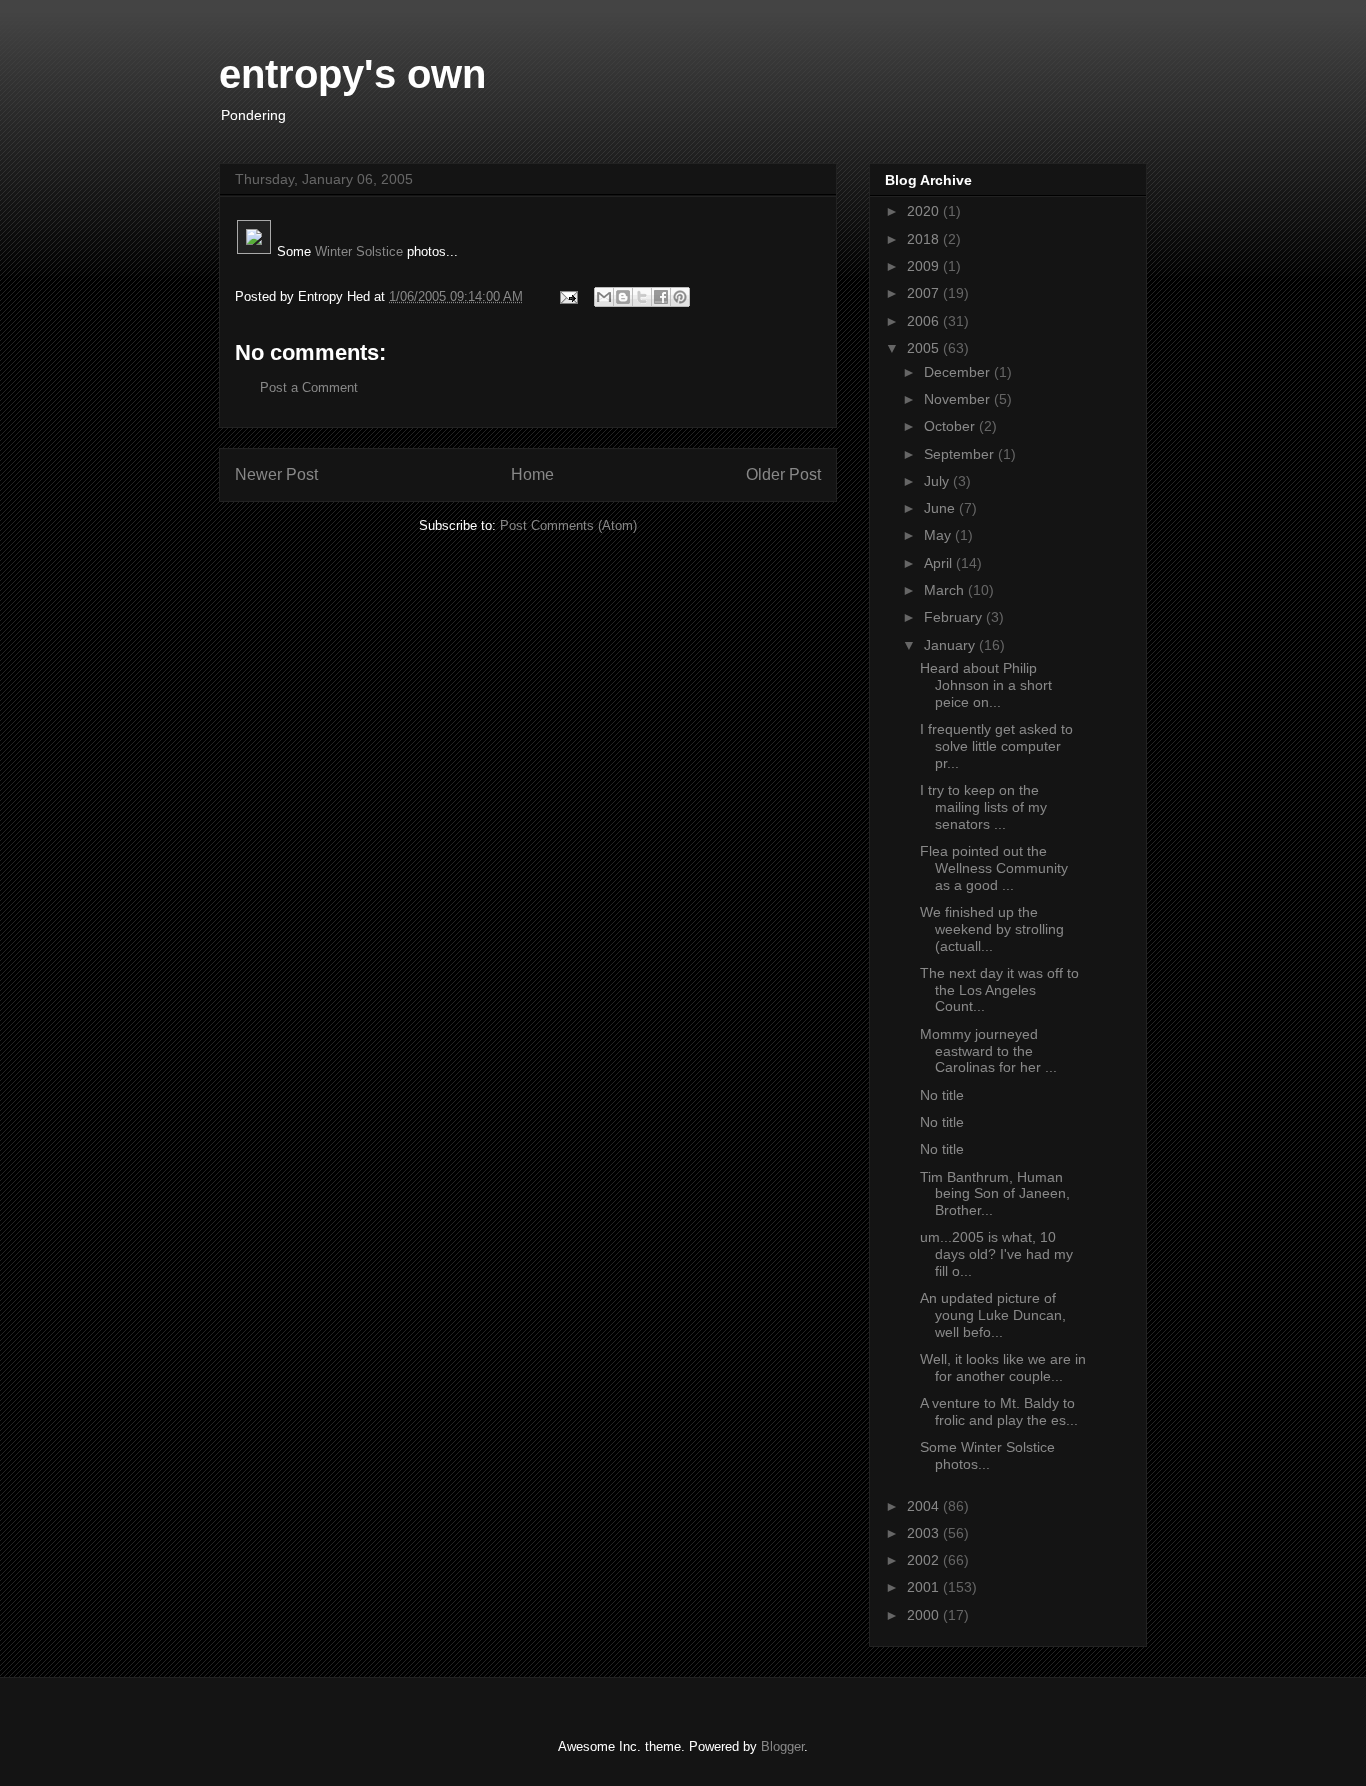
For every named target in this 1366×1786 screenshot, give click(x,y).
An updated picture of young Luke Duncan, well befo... (993, 1315)
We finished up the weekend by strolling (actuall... (992, 929)
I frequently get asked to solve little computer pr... (996, 746)
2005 (925, 348)
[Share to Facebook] (661, 297)
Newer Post (276, 474)
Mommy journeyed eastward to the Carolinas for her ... (988, 1051)
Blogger (782, 1746)
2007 (925, 293)
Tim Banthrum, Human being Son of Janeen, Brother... (995, 1194)
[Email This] (604, 297)
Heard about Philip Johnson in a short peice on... (986, 685)
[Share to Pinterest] (680, 297)
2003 (925, 1533)
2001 (925, 1587)
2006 (925, 321)
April (940, 563)
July (938, 481)
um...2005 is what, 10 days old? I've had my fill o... (996, 1254)
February (955, 617)
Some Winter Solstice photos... (987, 1455)
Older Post (783, 474)
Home (532, 474)
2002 (925, 1560)
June (941, 508)
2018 (925, 239)
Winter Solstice (361, 251)
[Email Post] (567, 296)
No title (942, 1095)
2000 (925, 1615)
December (959, 372)
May (939, 535)
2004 (925, 1506)
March (946, 590)
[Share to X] (642, 297)
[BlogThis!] (623, 297)
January (951, 645)
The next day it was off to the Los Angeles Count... (999, 990)
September (961, 454)
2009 (925, 266)
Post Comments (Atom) (568, 525)
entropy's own (352, 74)
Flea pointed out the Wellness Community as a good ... (994, 868)
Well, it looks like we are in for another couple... (1003, 1367)
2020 (925, 211)
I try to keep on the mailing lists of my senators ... (983, 807)
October (951, 426)
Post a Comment (309, 387)
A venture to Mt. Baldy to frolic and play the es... (999, 1411)
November (959, 399)
